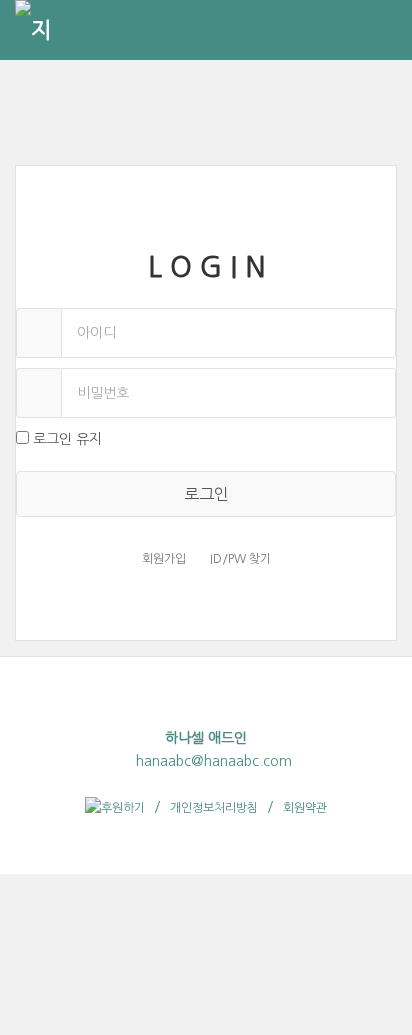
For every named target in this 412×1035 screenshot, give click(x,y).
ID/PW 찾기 (240, 559)
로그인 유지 (67, 439)
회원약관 (305, 808)
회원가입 (164, 559)
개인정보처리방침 (214, 808)
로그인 (206, 494)
